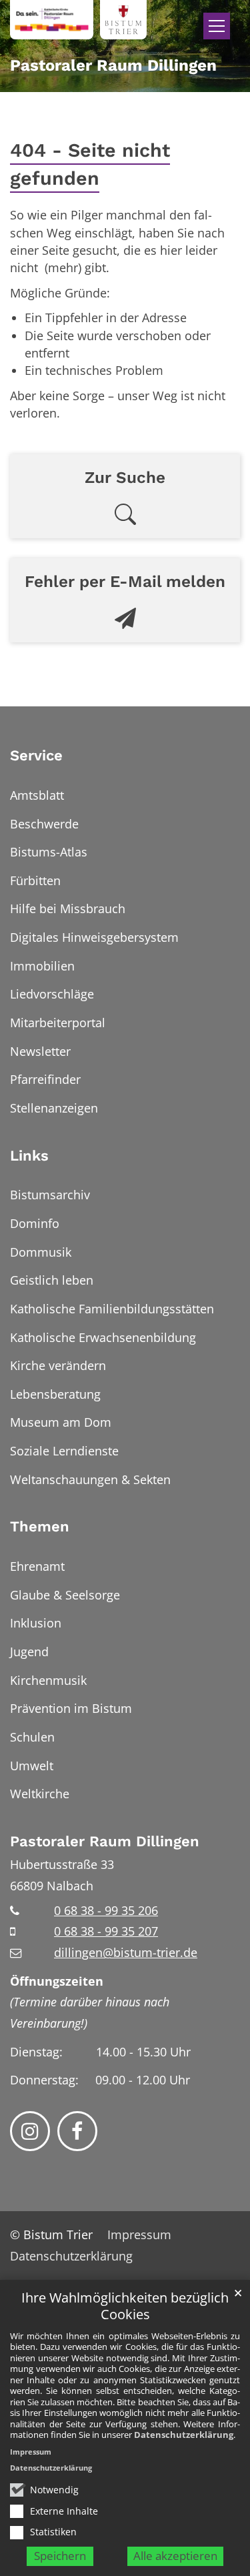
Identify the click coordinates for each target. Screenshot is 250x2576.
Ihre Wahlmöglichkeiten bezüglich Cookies (125, 2306)
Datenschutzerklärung (184, 2435)
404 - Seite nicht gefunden (90, 164)
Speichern (60, 2556)
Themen (40, 1526)
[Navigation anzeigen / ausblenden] (217, 26)
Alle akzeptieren (175, 2556)
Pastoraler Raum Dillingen (105, 1841)
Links (29, 1156)
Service (36, 755)
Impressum (31, 2452)
